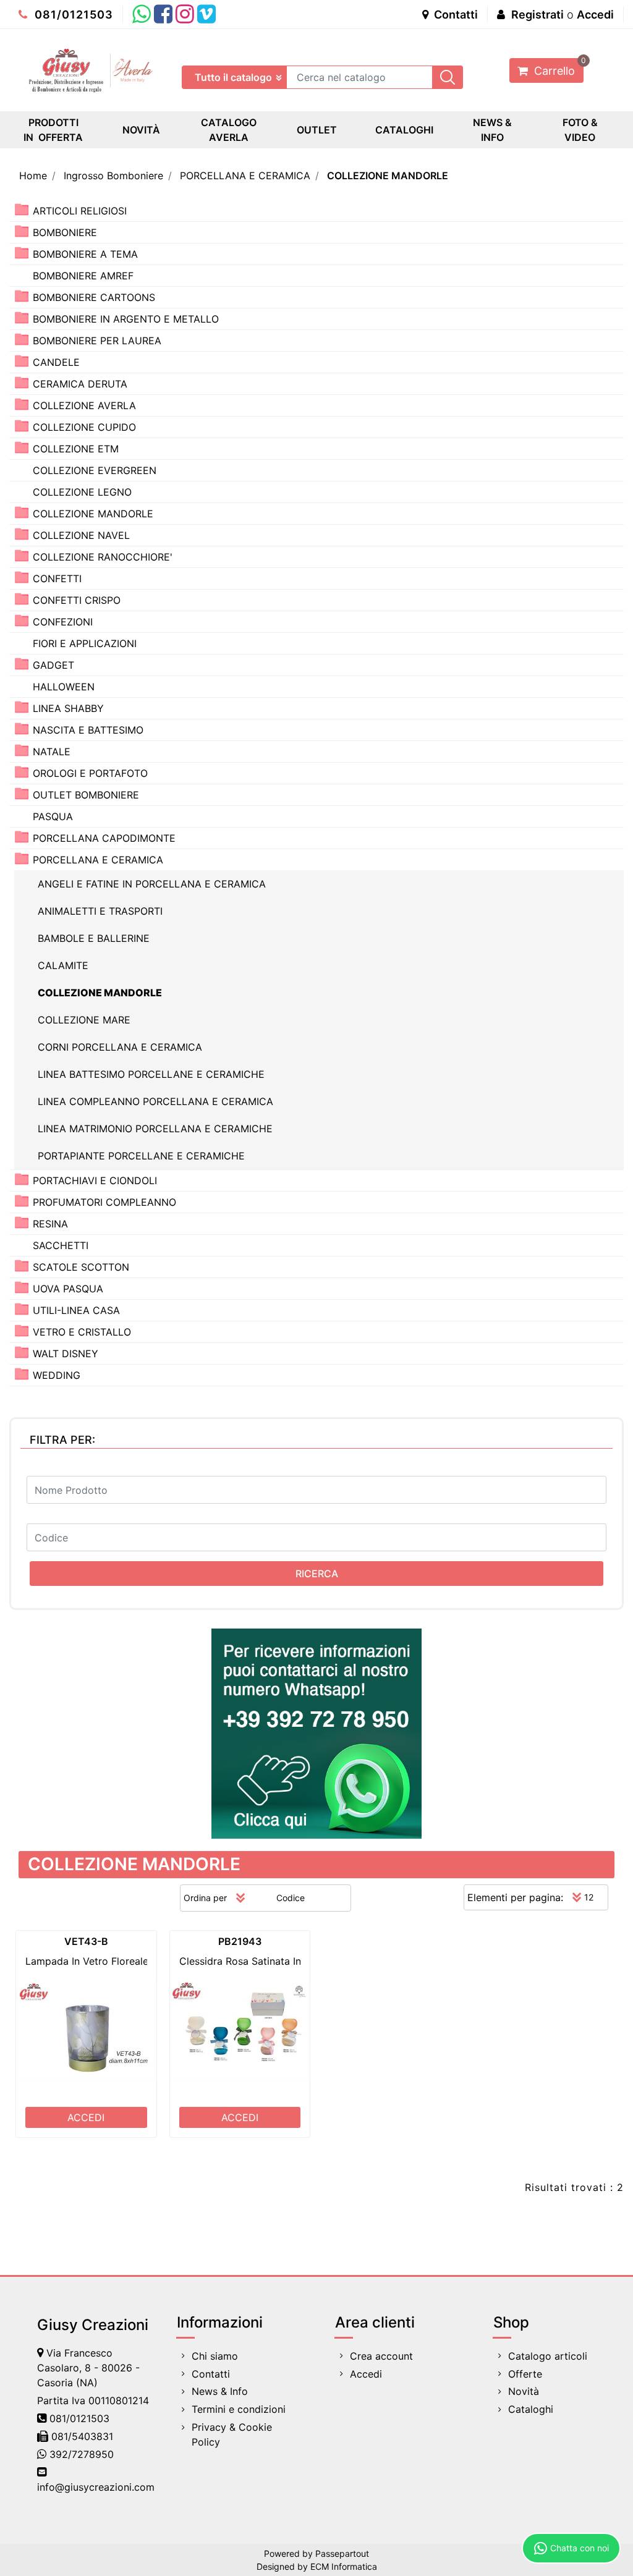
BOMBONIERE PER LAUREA (97, 341)
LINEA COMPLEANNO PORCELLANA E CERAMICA (155, 1101)
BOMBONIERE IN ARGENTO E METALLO (126, 319)
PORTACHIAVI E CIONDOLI (95, 1180)
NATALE (52, 752)
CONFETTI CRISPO (77, 600)
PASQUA (53, 816)
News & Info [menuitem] (220, 2391)
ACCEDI (86, 2117)
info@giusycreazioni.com (96, 2487)
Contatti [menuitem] (211, 2374)
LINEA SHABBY (68, 708)
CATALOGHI (404, 130)
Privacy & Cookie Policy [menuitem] (232, 2434)
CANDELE (56, 362)
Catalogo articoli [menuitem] (548, 2356)
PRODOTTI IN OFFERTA (53, 130)
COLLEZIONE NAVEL (81, 535)
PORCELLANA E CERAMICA (245, 176)
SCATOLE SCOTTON (81, 1267)
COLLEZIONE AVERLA (84, 405)
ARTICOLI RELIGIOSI (80, 211)
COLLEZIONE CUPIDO (84, 427)
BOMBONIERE (65, 232)
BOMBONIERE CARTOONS (94, 297)
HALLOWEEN (64, 687)
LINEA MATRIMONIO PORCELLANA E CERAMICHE (155, 1129)
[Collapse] (22, 859)
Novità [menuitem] (524, 2391)
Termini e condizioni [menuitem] (239, 2409)
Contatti (455, 15)
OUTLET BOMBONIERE (86, 795)
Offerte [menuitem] (525, 2374)
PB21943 (240, 1941)
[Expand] (22, 210)
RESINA (50, 1224)
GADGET (53, 665)
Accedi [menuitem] (366, 2374)
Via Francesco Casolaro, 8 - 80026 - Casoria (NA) (88, 2368)
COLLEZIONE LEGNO (82, 492)
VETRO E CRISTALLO (82, 1332)
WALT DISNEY (66, 1354)
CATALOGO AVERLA (229, 130)
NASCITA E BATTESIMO (88, 730)
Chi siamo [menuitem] (215, 2356)
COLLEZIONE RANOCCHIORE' (103, 557)
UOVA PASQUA (68, 1289)
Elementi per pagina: (515, 1897)
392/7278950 (82, 2454)
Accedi (595, 15)
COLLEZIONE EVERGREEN (95, 470)
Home (33, 176)
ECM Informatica (344, 2566)
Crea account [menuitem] (381, 2356)
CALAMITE (63, 965)
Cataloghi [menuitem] (531, 2409)
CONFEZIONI (63, 622)
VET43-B (86, 1941)
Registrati (537, 15)
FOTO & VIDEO (580, 130)
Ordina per (205, 1898)
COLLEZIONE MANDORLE (388, 176)
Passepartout (342, 2553)
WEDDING (57, 1375)
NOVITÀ (141, 130)
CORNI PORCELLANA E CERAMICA (120, 1047)
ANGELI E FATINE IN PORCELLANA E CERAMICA (152, 884)
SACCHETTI (61, 1245)
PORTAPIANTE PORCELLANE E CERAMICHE (141, 1156)
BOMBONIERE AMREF (83, 276)
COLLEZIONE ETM (76, 449)
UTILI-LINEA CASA (76, 1310)
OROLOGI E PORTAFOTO (90, 773)
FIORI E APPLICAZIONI (85, 643)
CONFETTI (57, 578)
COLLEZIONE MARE (84, 1020)
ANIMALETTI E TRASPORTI (100, 911)
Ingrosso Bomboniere (113, 176)
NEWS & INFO (492, 130)
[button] (448, 77)
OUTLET (317, 130)
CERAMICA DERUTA (80, 384)
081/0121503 (72, 15)
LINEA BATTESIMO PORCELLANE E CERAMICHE (151, 1074)
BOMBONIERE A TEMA (85, 254)
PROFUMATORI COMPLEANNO (104, 1202)
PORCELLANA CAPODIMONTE (104, 838)
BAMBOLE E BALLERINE (94, 938)
